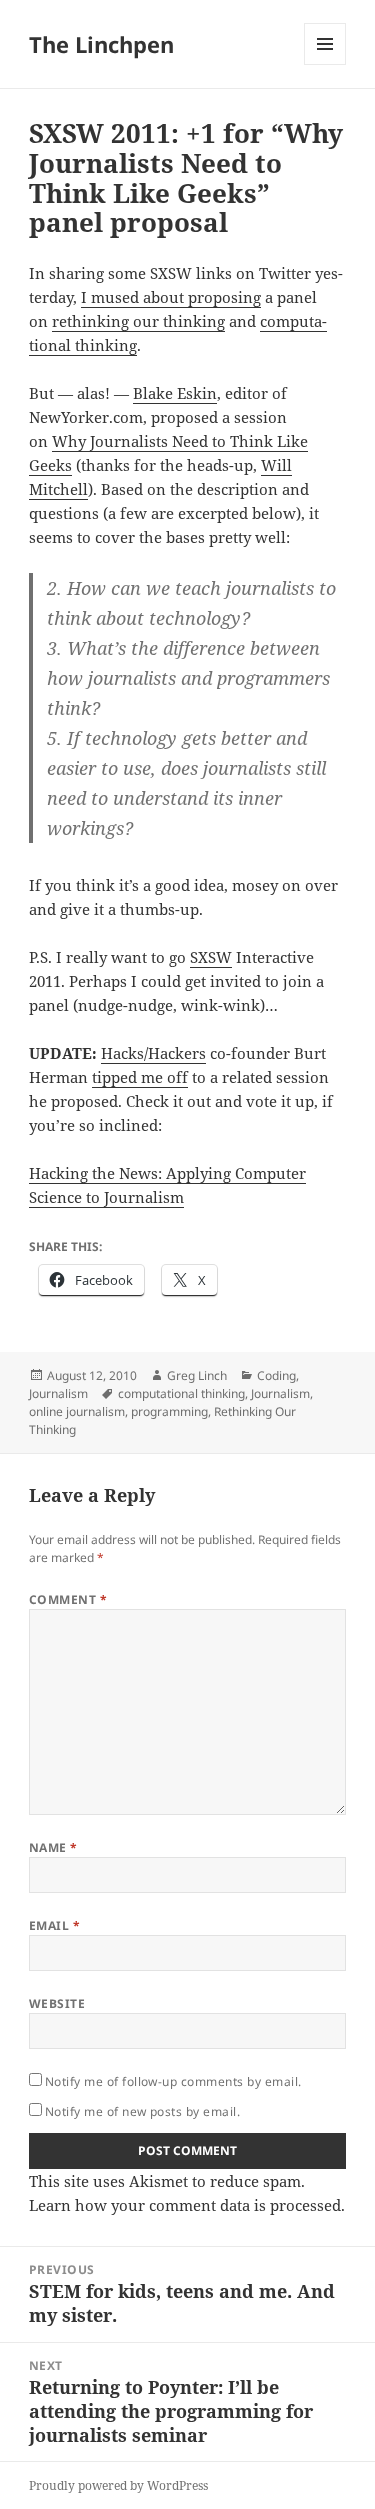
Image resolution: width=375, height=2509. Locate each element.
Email (54, 1925)
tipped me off (140, 1077)
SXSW (211, 957)
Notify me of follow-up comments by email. (173, 2081)
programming (169, 1411)
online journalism (77, 1411)
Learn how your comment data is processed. (187, 2205)
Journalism (58, 1393)
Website (57, 2003)
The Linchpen (101, 44)
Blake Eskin (175, 393)
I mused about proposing (171, 297)
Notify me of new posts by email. (142, 2111)
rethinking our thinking (138, 321)
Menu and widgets (325, 64)
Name (53, 1847)
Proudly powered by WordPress (118, 2485)
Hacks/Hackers (153, 1053)
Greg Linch (197, 1375)
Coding (276, 1375)
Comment (68, 1599)
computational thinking (181, 1393)
